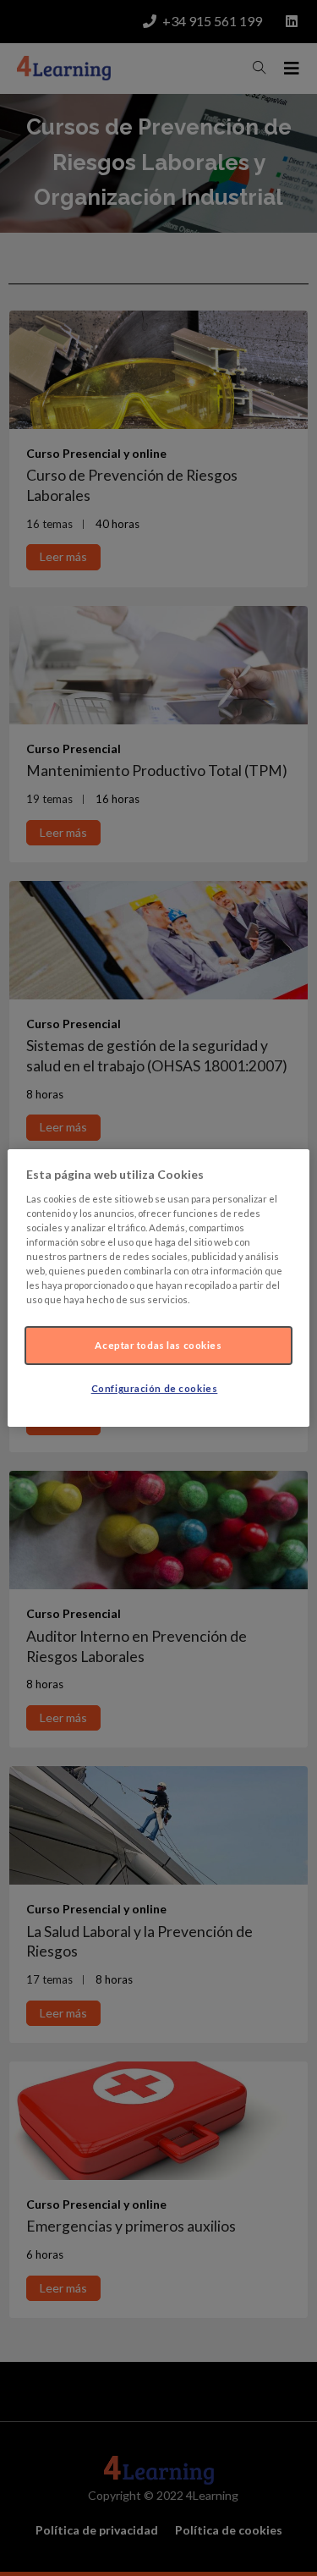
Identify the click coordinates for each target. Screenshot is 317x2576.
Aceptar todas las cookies (158, 1345)
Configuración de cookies (155, 1388)
